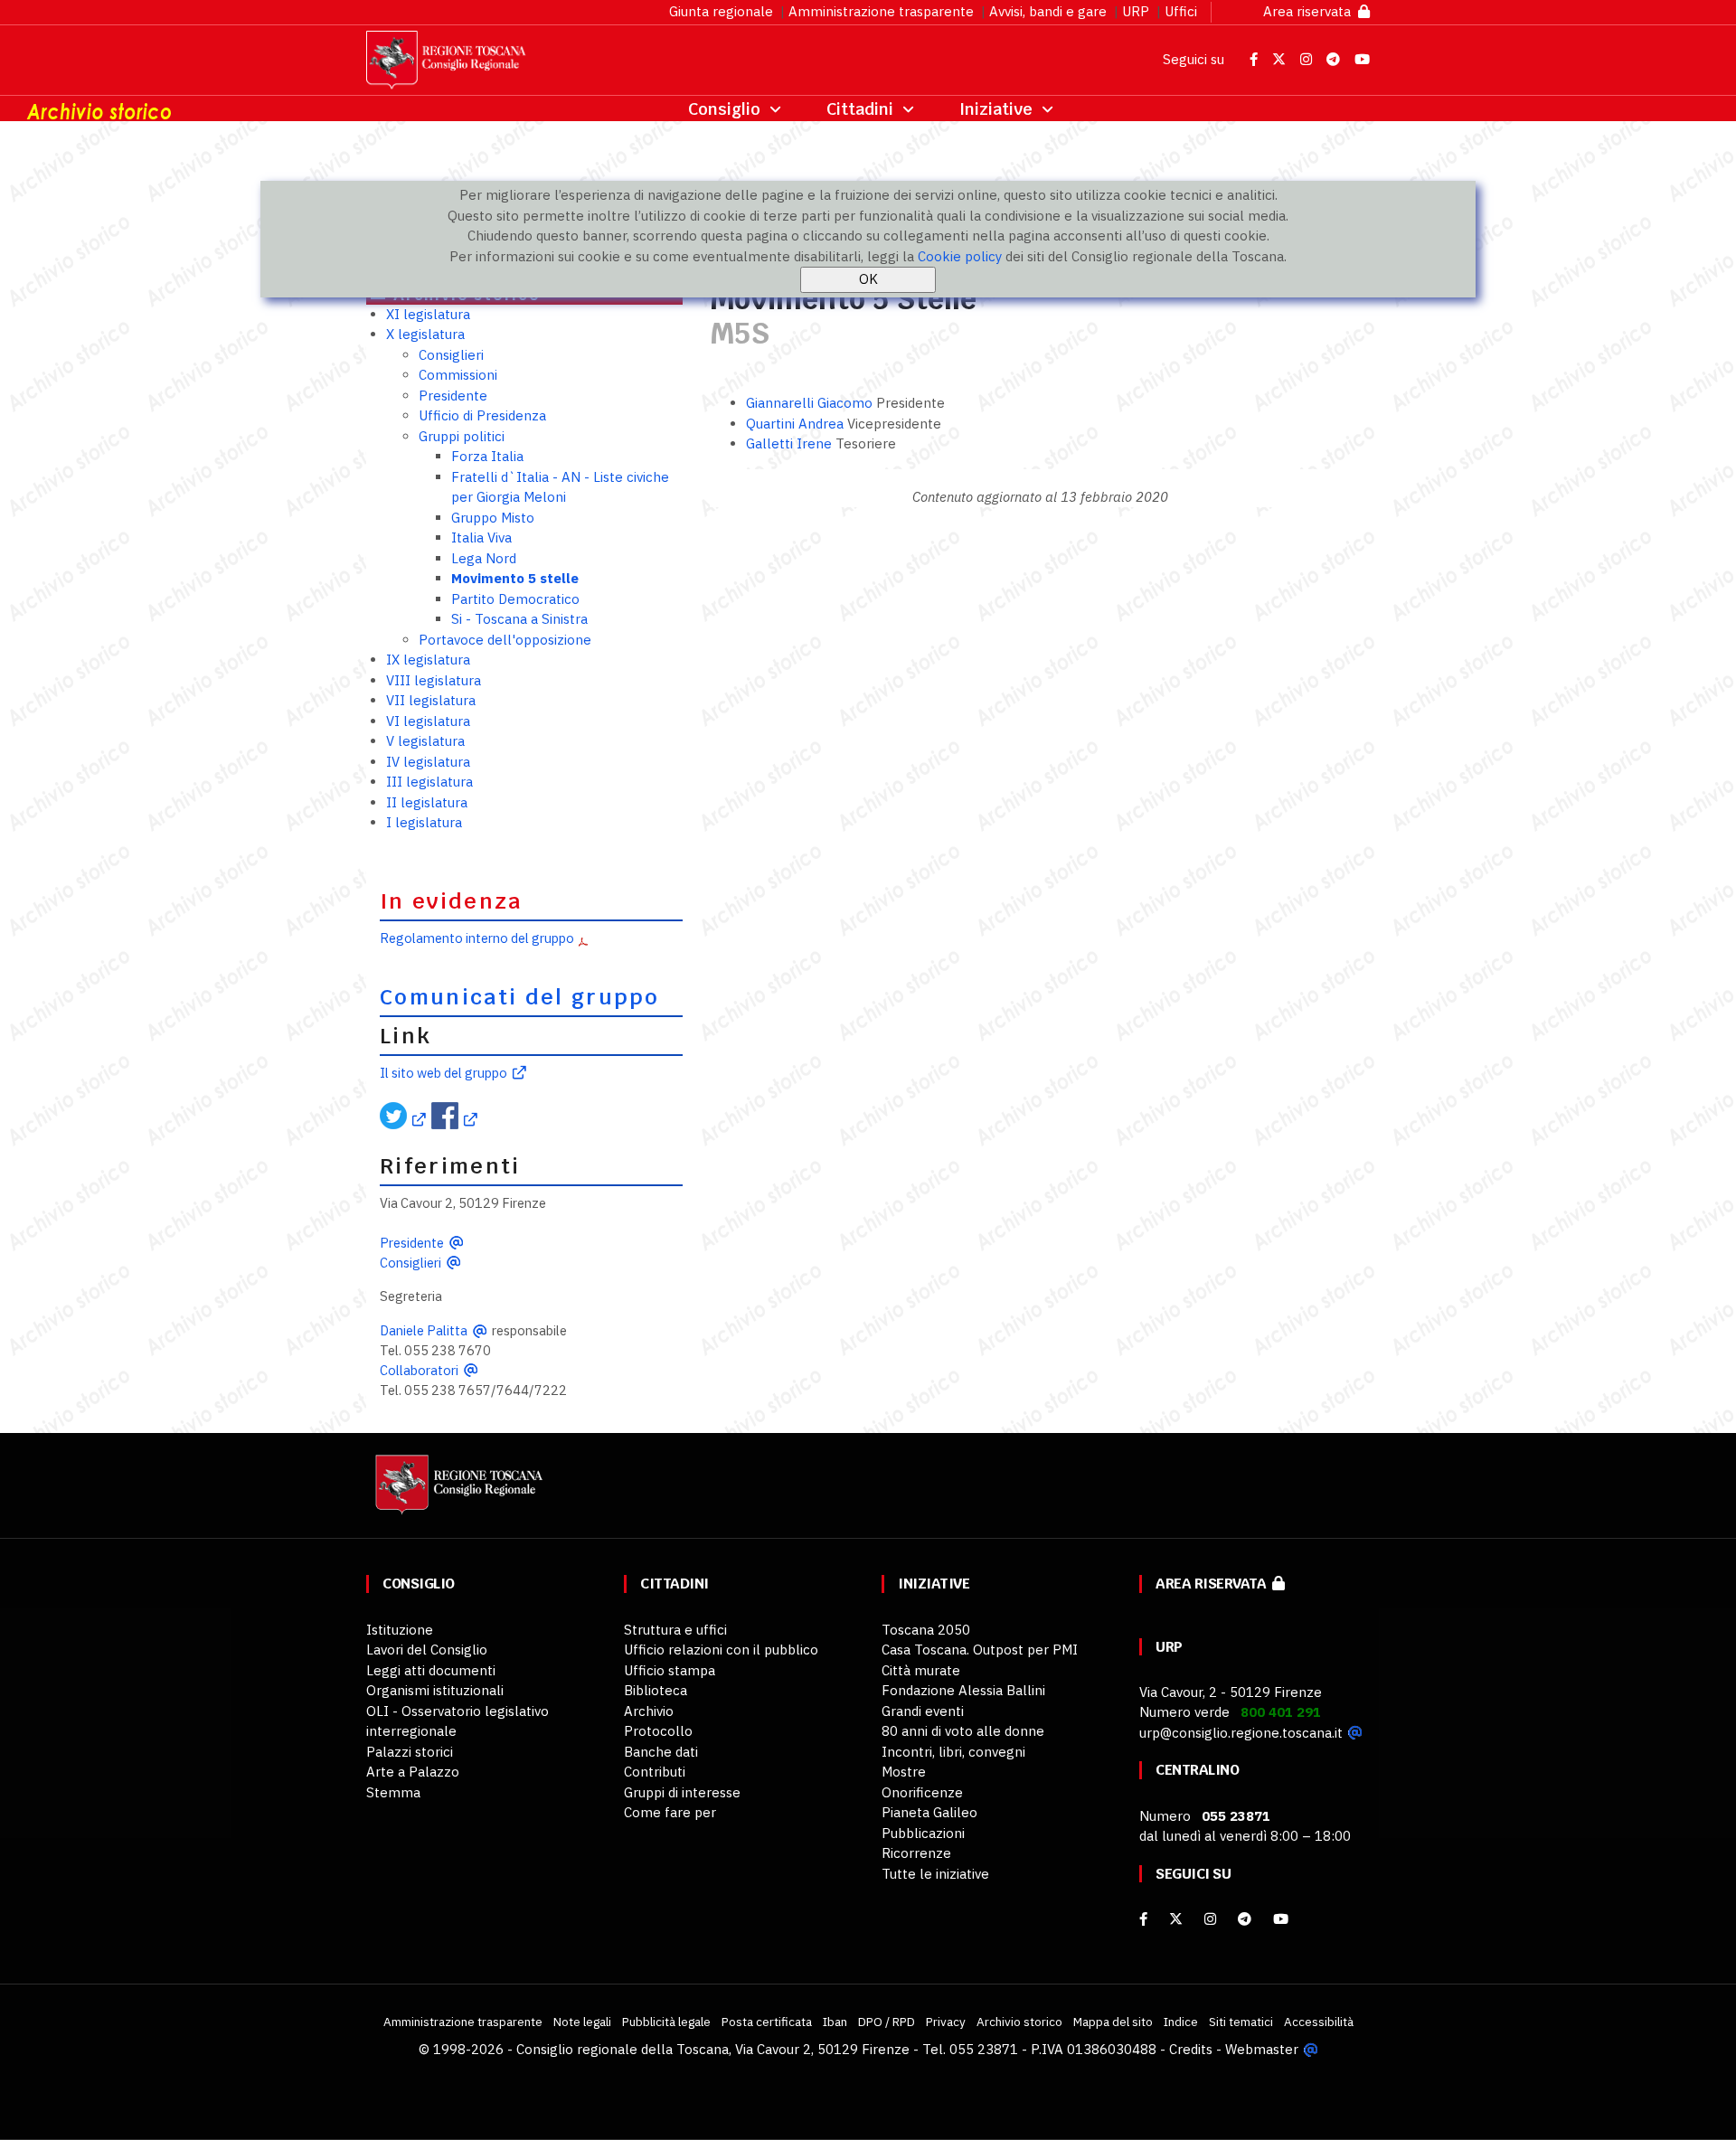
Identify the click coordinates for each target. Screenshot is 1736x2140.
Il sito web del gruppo (443, 1073)
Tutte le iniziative (935, 1874)
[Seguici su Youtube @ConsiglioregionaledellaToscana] (1362, 59)
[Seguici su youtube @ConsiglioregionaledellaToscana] (1281, 1919)
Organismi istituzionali (435, 1690)
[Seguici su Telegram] (1335, 59)
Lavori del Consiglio (427, 1650)
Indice (1181, 2022)
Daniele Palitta (424, 1330)
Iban (835, 2022)
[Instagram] (1210, 1919)
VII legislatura (431, 700)
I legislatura (424, 822)
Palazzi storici (410, 1752)
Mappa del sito (1113, 2022)
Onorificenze (922, 1792)
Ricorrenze (916, 1853)
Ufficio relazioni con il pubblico (721, 1650)
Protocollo (658, 1731)
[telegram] (1246, 1919)
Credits (1191, 2049)
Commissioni (458, 375)
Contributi (655, 1772)
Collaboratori (419, 1370)
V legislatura (425, 741)
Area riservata (1311, 11)
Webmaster (1262, 2049)
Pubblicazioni (923, 1833)
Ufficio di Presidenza (482, 415)
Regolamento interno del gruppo (477, 938)
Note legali (582, 2022)
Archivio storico (1019, 2022)
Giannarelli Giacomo (811, 403)
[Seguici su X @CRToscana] (1281, 59)
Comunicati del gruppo (520, 997)
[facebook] (1143, 1919)
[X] (1176, 1919)
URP (1136, 11)
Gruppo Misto (493, 518)
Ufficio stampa (670, 1670)
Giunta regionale (721, 11)
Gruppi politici (462, 436)
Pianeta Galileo (929, 1812)
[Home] (457, 1493)
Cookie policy (960, 256)
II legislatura (427, 802)
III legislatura (429, 782)
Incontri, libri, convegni (953, 1752)
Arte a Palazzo (413, 1772)
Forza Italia (487, 456)
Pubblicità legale (666, 2022)
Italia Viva (481, 537)
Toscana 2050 (926, 1630)
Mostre (904, 1772)
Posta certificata (767, 2022)
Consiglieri (451, 355)
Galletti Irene (791, 443)
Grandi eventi (923, 1711)
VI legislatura (428, 721)
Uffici (1181, 11)
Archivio (649, 1711)
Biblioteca (656, 1690)
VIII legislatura (434, 680)
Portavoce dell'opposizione (505, 640)
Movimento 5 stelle (515, 578)
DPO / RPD (887, 2022)
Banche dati (661, 1752)
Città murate (921, 1670)
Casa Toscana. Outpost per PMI (980, 1650)
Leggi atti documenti (431, 1670)
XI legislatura (428, 314)
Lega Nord (484, 558)
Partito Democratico (515, 599)
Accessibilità (1319, 2022)
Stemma (393, 1792)
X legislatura (425, 334)
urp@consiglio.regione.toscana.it (1241, 1733)
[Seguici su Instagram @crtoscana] (1308, 59)
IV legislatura (428, 762)
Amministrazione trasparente (881, 11)
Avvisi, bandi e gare (1048, 11)
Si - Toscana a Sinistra (519, 619)
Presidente (453, 396)
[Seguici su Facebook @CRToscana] (1255, 59)
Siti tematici (1241, 2022)
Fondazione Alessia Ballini (963, 1690)
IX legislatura (428, 660)
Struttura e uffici (675, 1630)
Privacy (946, 2022)
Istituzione (400, 1630)
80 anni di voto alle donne (963, 1731)
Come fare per (670, 1812)
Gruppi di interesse (682, 1792)
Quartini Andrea (797, 424)
